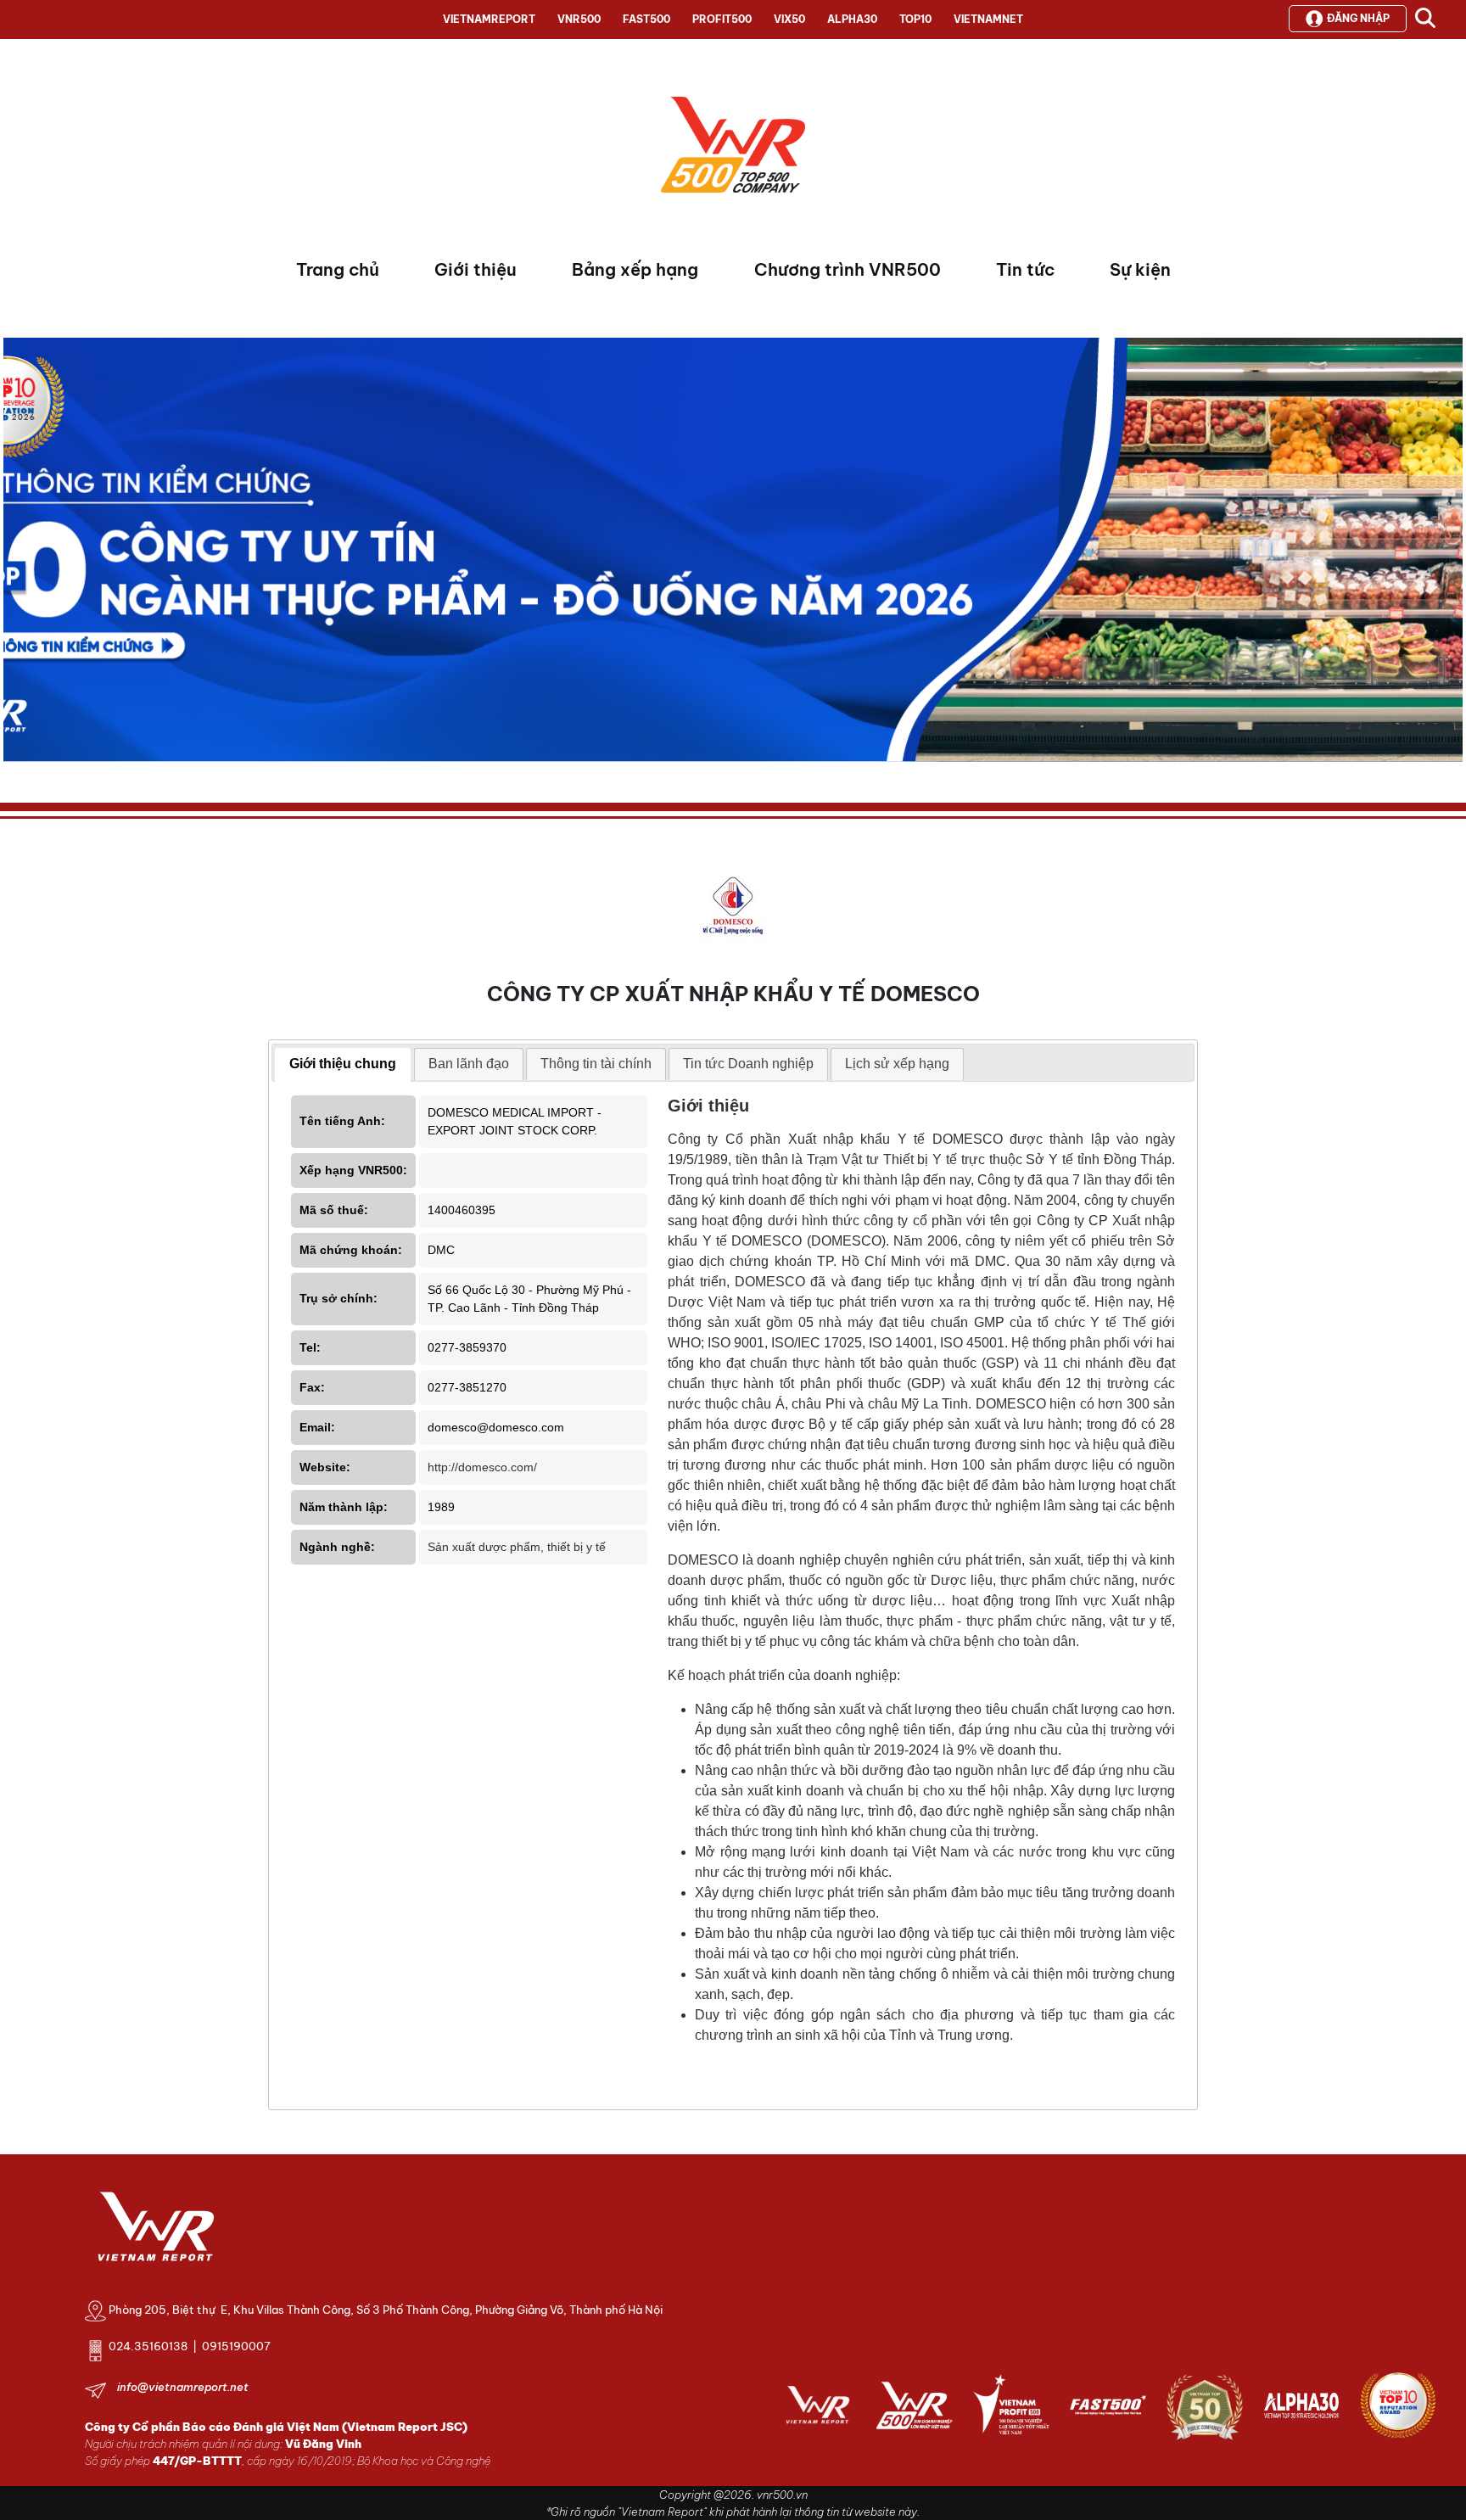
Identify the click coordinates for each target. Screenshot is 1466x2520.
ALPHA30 (852, 19)
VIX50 (789, 19)
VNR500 (579, 19)
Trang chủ (338, 269)
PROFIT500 (722, 19)
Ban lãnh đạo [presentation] (469, 1064)
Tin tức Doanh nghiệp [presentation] (748, 1064)
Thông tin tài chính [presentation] (596, 1064)
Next (16, 554)
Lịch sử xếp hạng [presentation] (897, 1064)
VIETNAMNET (988, 19)
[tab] (343, 1065)
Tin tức (1025, 269)
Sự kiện (1140, 269)
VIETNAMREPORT (489, 19)
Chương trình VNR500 (848, 269)
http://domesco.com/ (482, 1467)
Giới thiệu (476, 269)
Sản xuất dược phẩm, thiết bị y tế (517, 1547)
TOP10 (915, 19)
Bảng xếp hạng (635, 269)
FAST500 (646, 19)
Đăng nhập (1358, 18)
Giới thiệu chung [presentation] (343, 1064)
